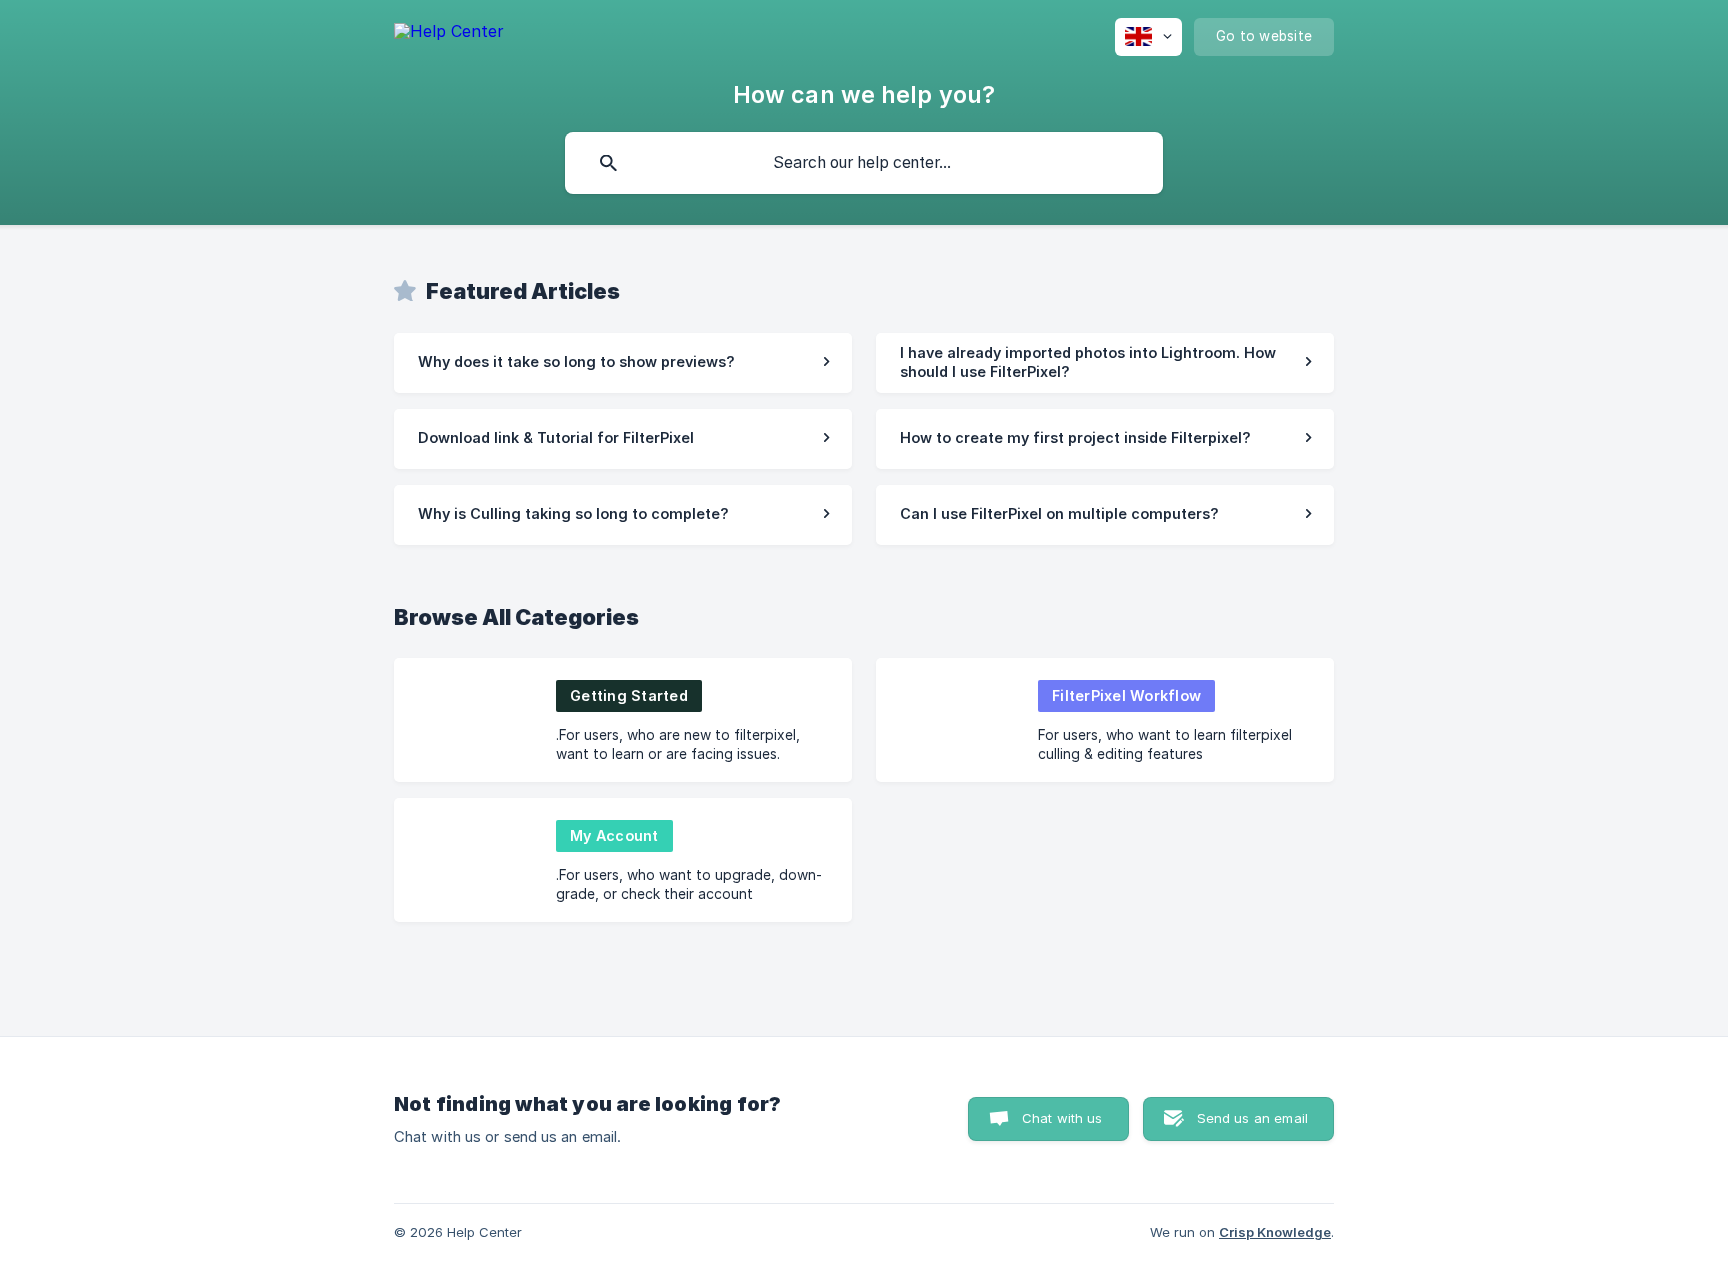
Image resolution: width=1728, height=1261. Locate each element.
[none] (449, 34)
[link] (623, 363)
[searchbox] (864, 163)
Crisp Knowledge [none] (1275, 1232)
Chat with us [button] (1062, 1118)
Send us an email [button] (1252, 1118)
